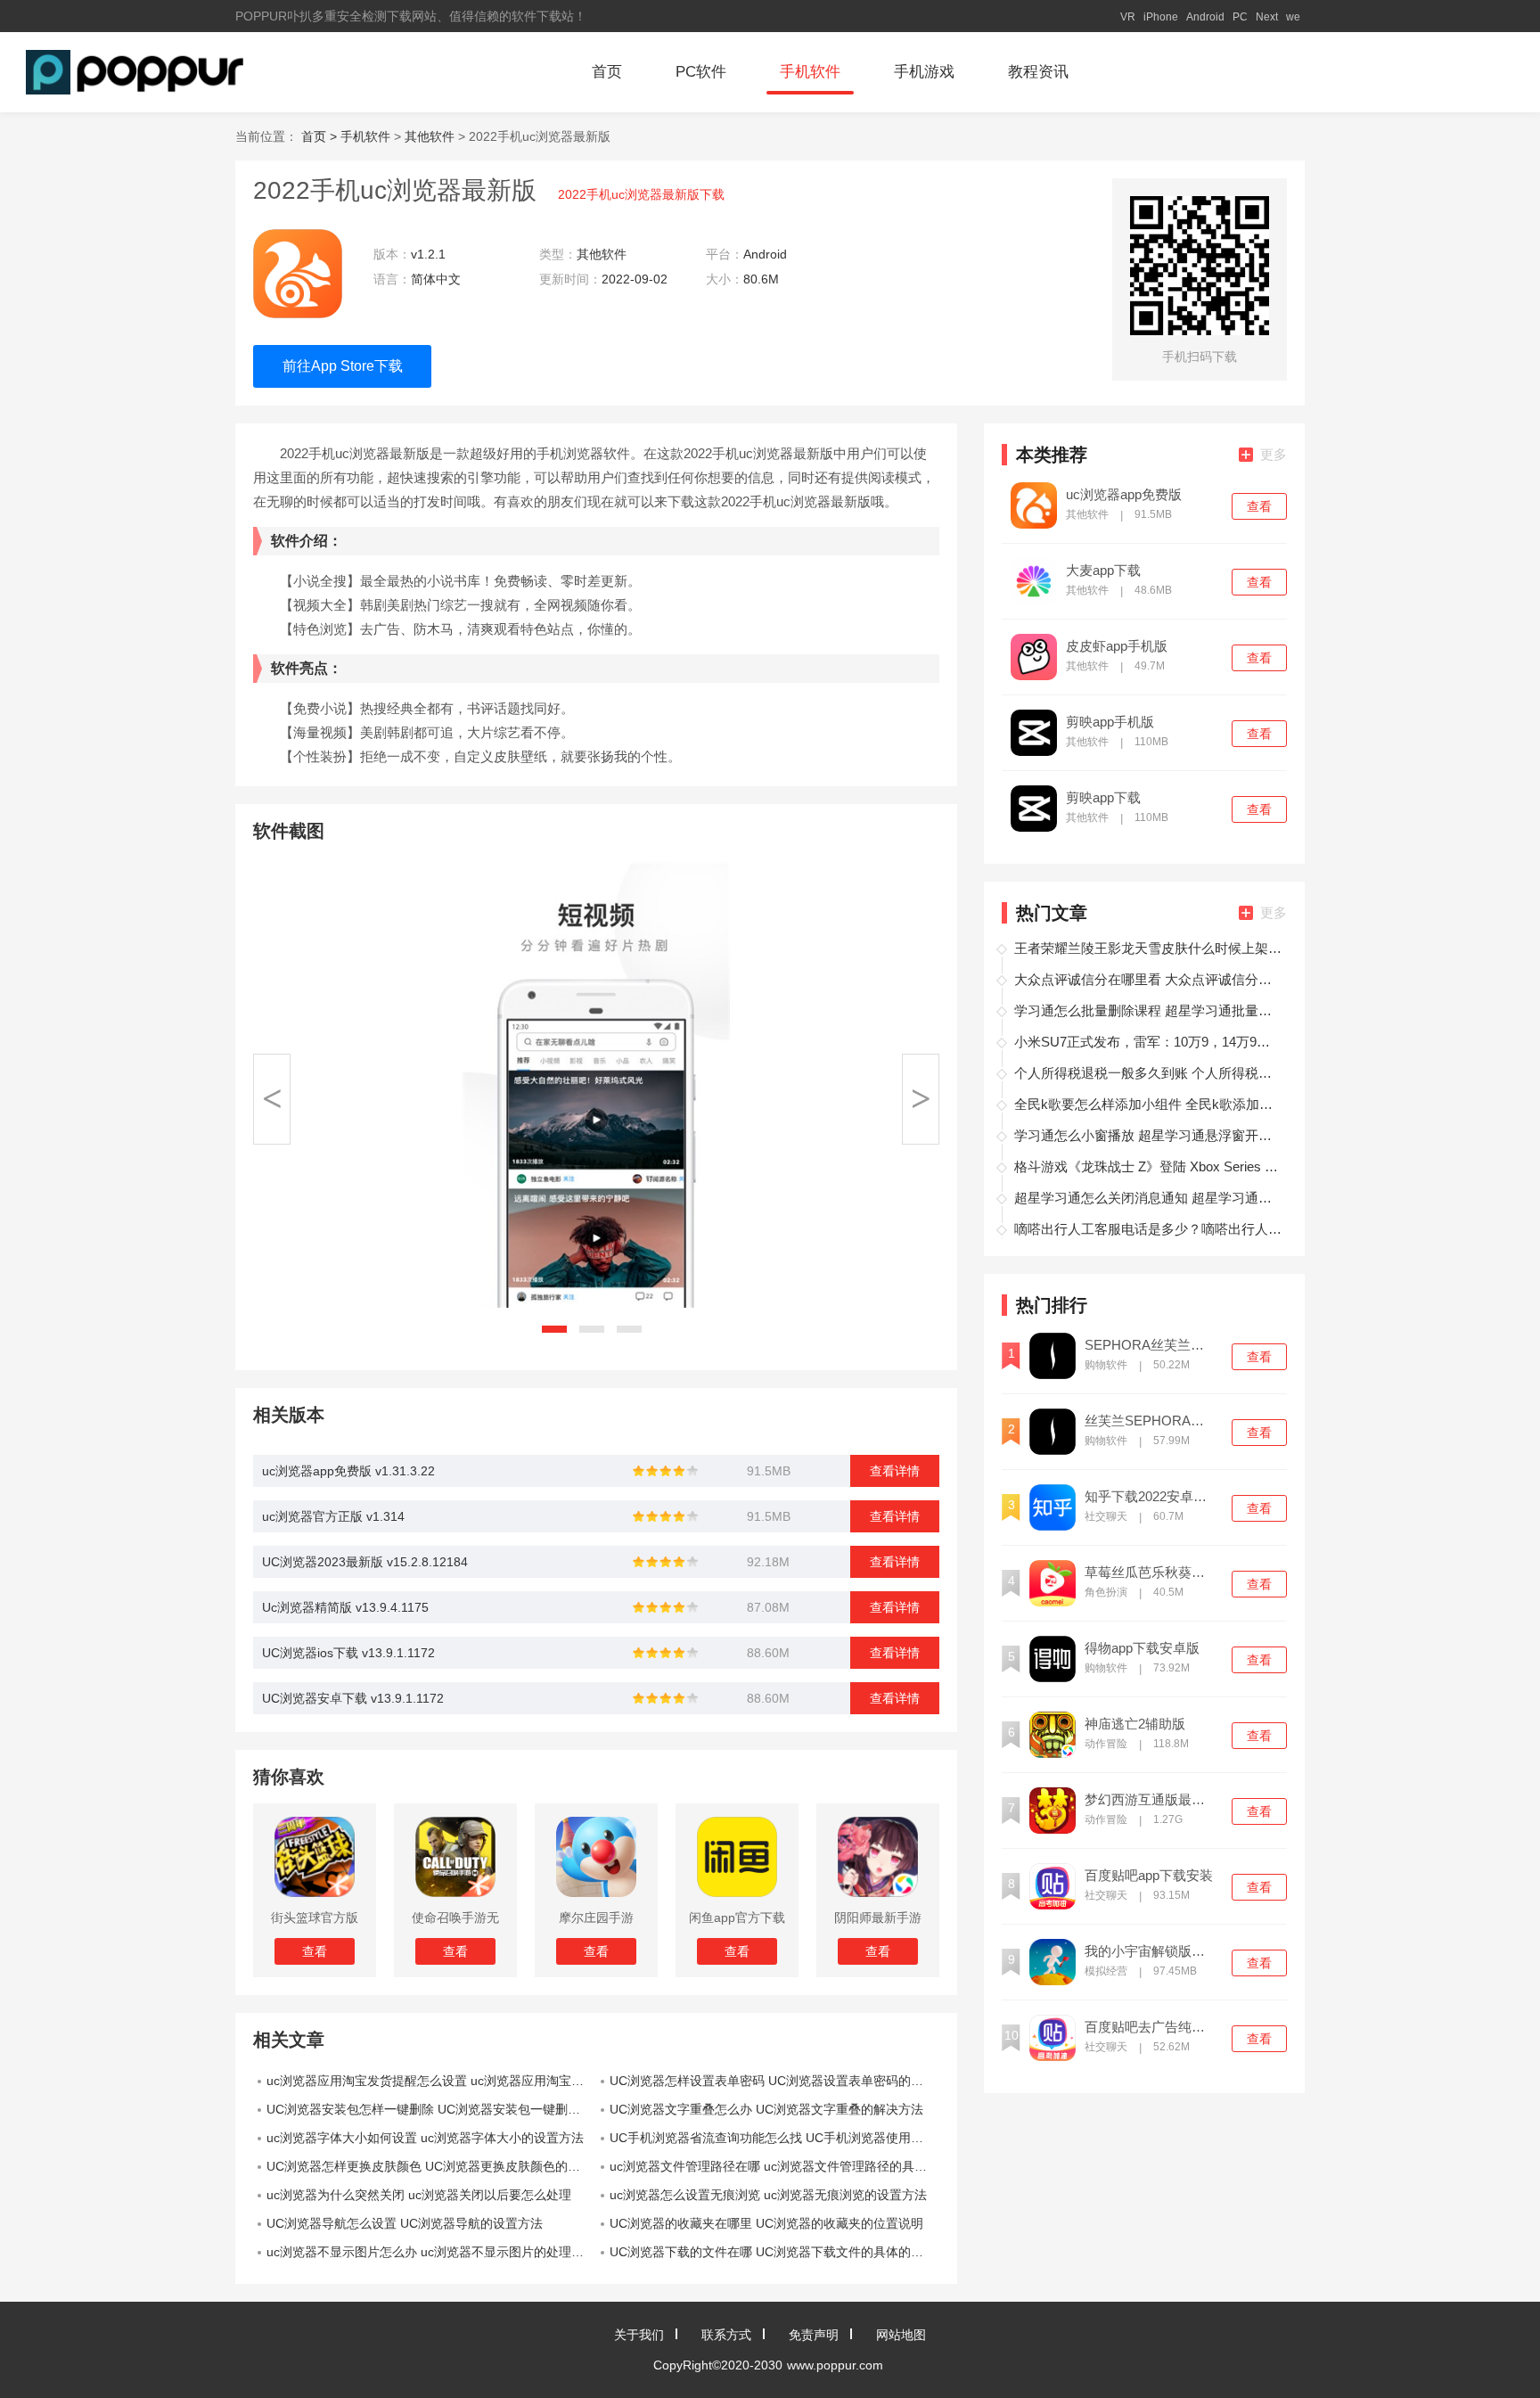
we (1293, 17)
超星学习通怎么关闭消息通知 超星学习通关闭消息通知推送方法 (1148, 1198)
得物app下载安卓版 (1142, 1648)
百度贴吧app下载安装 (1149, 1876)
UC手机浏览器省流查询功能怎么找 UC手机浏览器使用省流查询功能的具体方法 (774, 2138)
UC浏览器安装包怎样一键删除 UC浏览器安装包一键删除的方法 (431, 2109)
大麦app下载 (1103, 571)
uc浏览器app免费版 (1124, 495)
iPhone (1161, 17)
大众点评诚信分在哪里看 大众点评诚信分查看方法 (1148, 979)
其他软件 (430, 136)
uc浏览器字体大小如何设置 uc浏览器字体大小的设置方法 (425, 2138)
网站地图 (901, 2335)
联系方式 (726, 2335)
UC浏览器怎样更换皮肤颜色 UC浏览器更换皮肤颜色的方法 (430, 2166)
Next (1267, 17)
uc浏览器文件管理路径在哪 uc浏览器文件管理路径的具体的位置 (774, 2166)
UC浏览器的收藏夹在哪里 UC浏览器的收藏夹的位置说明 (766, 2223)
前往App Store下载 (343, 366)
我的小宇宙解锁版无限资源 (1151, 1951)
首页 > (321, 136)
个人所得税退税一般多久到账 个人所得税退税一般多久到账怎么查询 (1148, 1073)
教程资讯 (1038, 72)
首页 (607, 72)
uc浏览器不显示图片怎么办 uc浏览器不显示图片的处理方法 (431, 2252)
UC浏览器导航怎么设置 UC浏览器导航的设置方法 (405, 2223)
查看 (1259, 506)
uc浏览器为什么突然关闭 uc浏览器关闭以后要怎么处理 (419, 2195)
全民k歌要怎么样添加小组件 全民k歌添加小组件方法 (1148, 1104)
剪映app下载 (1103, 798)
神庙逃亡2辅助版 (1135, 1724)
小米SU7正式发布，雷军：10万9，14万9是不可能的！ (1148, 1042)
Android (1205, 17)
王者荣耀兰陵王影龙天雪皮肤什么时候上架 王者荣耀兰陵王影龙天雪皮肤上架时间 (1148, 948)
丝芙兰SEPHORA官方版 (1151, 1421)
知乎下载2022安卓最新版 (1151, 1497)
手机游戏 (924, 72)
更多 (1274, 454)
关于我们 (639, 2335)
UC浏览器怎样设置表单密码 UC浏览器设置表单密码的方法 (773, 2081)
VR (1128, 17)
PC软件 (701, 72)
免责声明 (814, 2335)
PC (1240, 17)
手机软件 (810, 72)
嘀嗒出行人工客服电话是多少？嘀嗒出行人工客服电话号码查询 (1148, 1229)
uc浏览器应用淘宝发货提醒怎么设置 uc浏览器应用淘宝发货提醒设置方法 (431, 2081)
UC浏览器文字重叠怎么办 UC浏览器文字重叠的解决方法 (766, 2109)
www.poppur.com (835, 2365)
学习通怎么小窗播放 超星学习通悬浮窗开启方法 (1148, 1135)
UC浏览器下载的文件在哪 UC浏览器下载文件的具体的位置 (773, 2252)
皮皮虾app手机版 (1117, 646)
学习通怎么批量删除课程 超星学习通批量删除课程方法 (1148, 1010)
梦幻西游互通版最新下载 (1151, 1800)
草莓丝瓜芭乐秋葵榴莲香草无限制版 (1151, 1573)
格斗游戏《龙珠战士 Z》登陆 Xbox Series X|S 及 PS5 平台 (1148, 1166)
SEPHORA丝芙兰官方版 (1151, 1345)
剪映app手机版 (1110, 722)
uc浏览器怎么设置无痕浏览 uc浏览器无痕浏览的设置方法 (768, 2195)
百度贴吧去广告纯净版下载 (1151, 2027)
